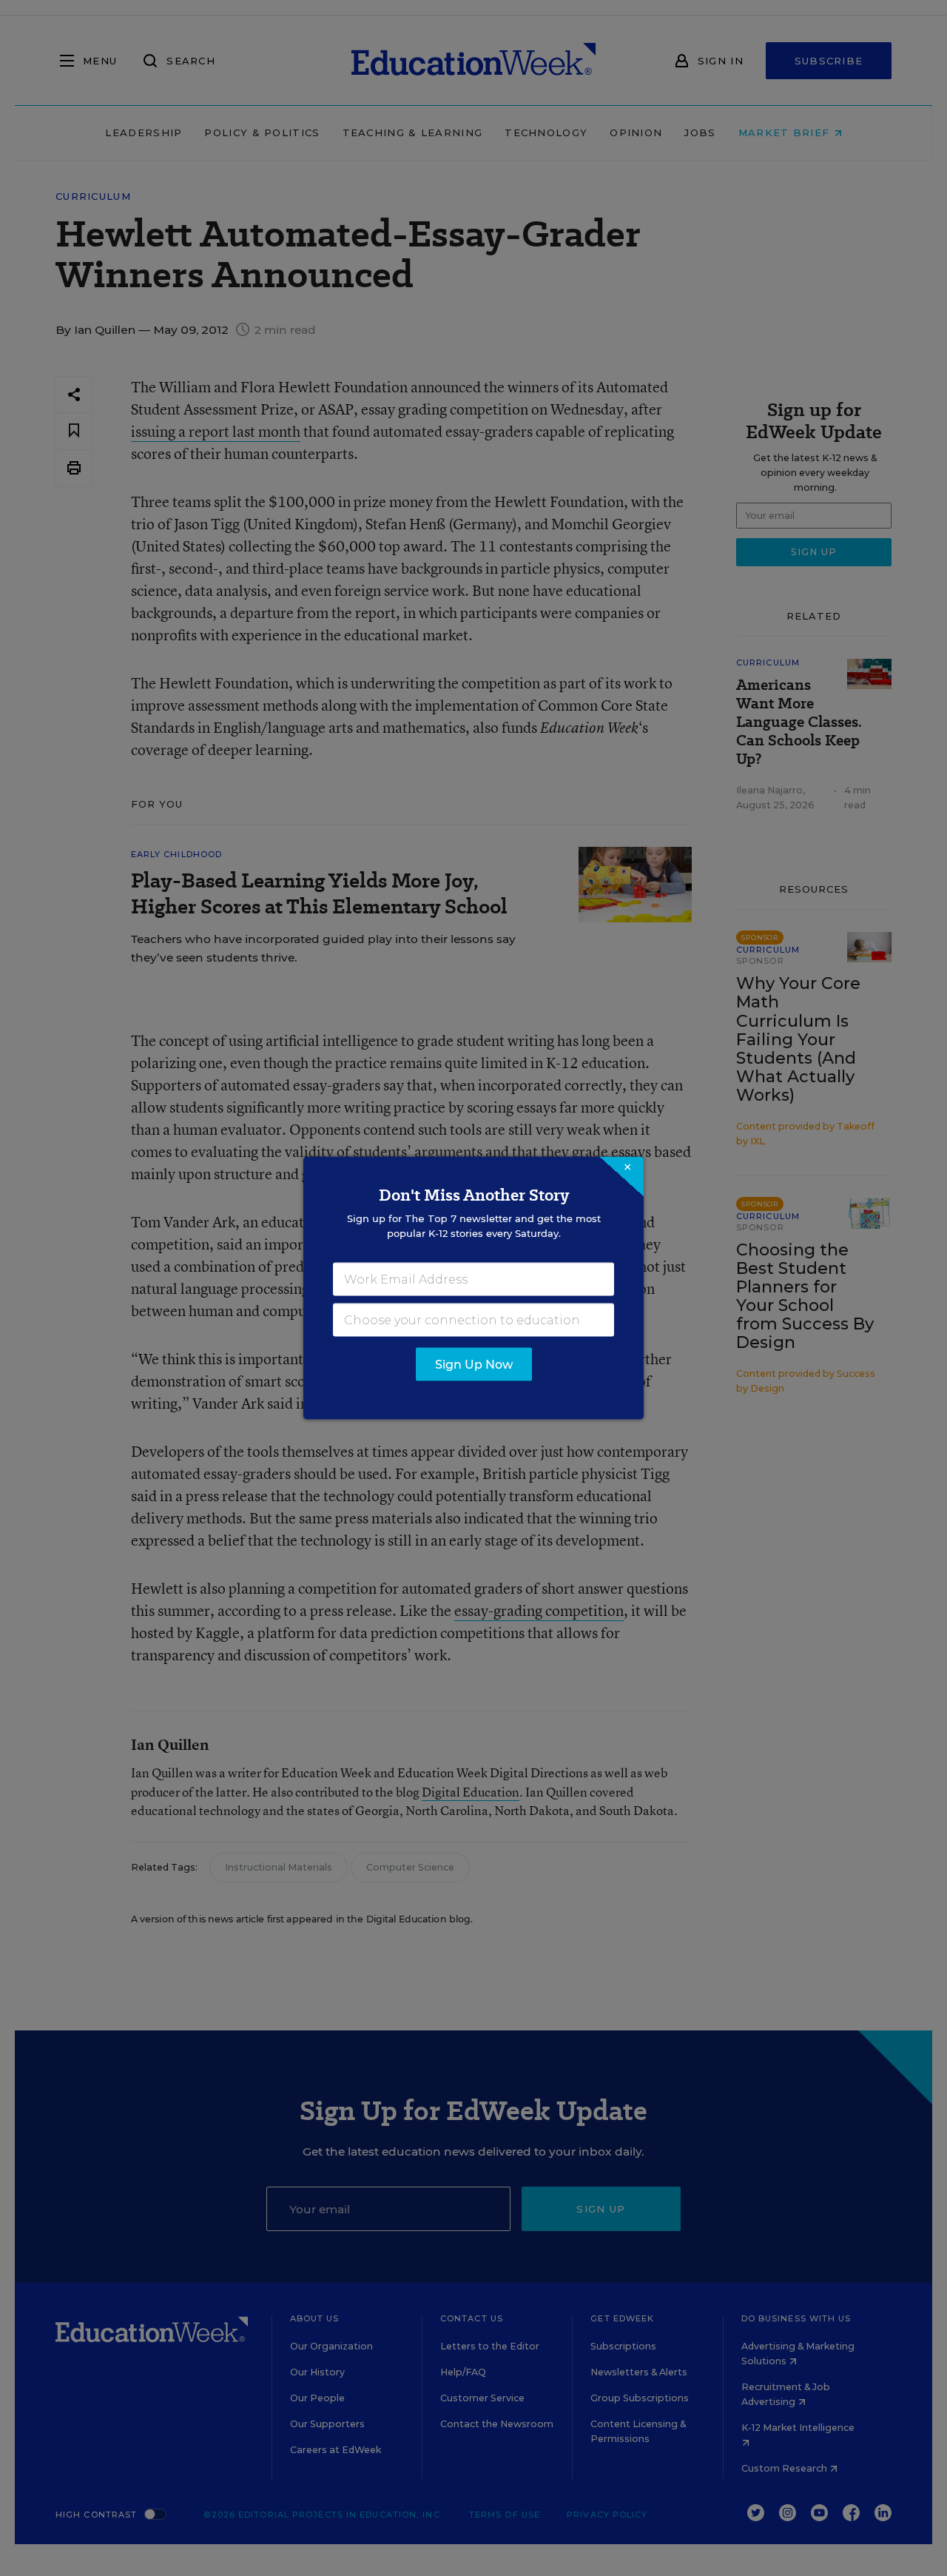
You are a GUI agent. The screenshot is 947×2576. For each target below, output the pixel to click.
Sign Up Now (474, 1365)
